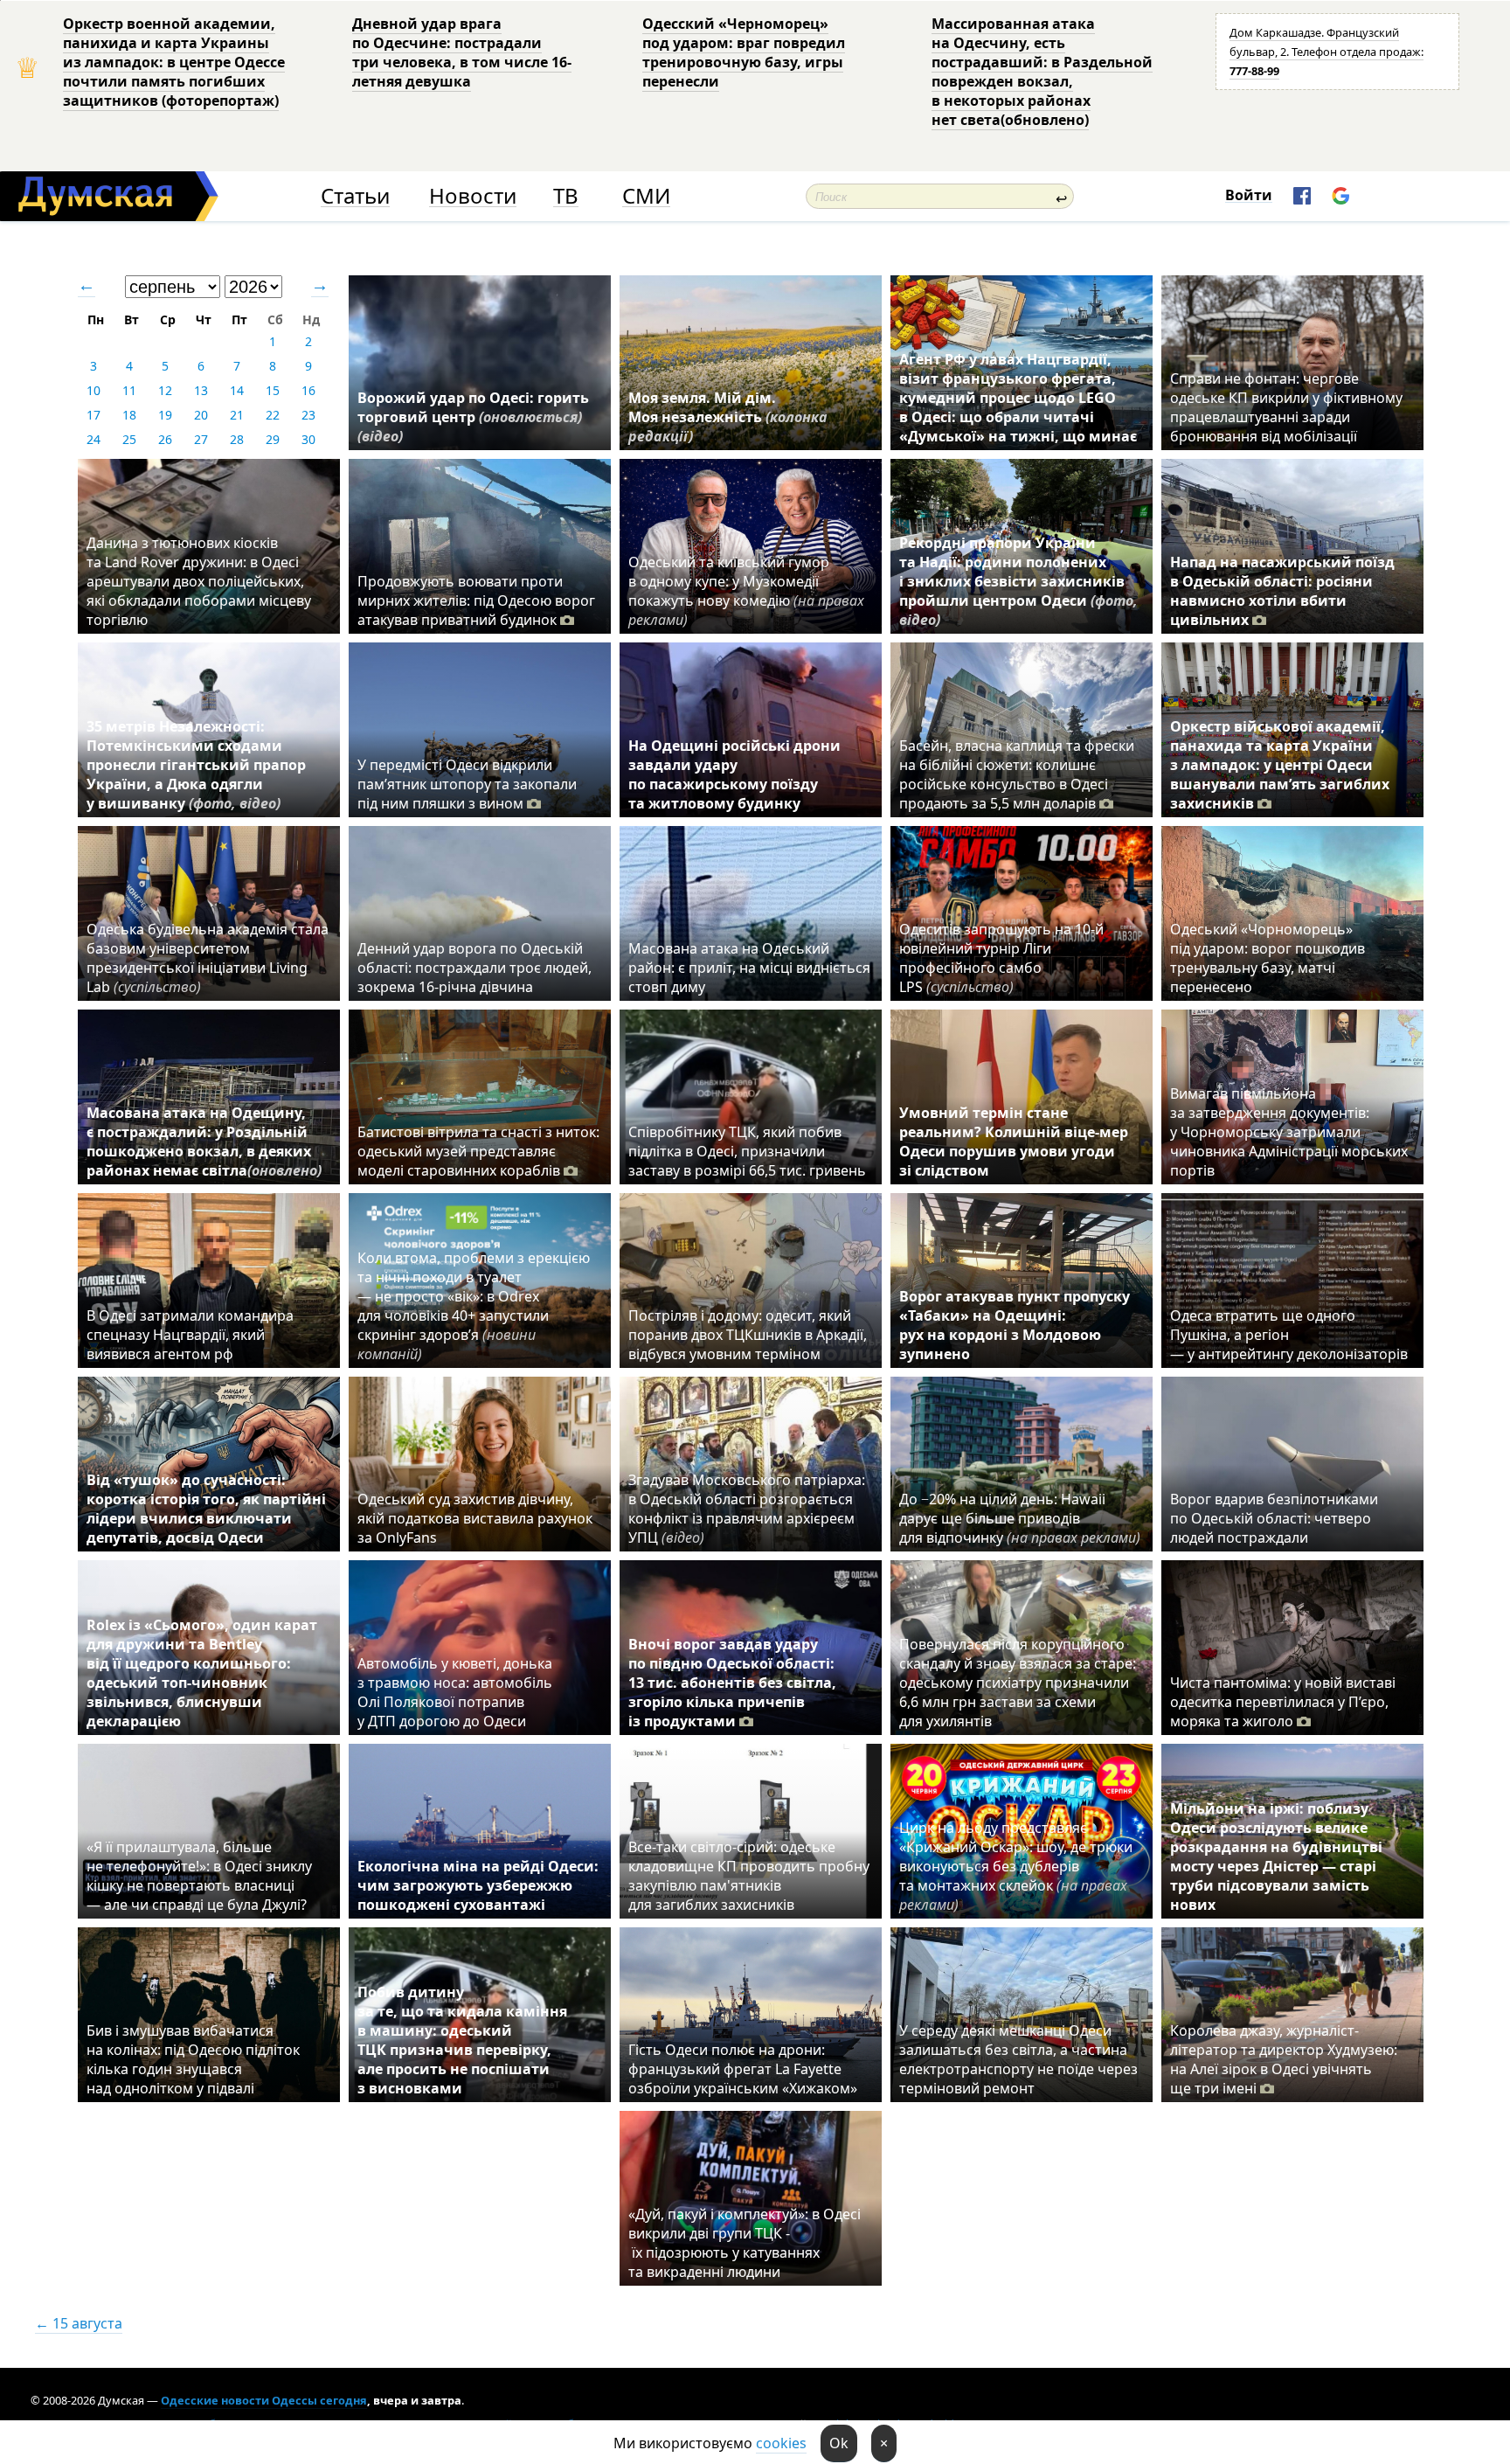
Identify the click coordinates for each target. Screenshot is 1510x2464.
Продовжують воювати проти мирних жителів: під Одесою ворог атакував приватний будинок (476, 600)
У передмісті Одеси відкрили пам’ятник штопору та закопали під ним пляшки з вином (467, 784)
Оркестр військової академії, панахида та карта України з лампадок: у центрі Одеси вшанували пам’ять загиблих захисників (1280, 765)
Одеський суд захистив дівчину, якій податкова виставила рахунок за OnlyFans (475, 1518)
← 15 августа (79, 2323)
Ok (839, 2443)
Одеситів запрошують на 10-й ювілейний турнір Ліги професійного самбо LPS (1001, 958)
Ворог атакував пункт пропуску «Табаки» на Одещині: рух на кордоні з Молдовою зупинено (1015, 1325)
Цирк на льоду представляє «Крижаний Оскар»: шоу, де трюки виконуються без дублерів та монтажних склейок (1016, 1866)
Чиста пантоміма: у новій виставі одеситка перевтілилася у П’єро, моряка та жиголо (1283, 1702)
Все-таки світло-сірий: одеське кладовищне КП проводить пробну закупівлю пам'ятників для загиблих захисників (749, 1876)
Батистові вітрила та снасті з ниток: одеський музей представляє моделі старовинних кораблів (478, 1151)
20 (201, 415)
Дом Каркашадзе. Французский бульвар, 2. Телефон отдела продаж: (1326, 52)
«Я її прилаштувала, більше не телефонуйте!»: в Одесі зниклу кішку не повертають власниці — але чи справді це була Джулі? (199, 1876)
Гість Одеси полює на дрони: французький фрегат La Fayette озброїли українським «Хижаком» (743, 2069)
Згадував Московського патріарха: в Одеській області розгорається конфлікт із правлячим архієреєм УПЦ (747, 1509)
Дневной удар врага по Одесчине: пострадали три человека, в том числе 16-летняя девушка (462, 52)
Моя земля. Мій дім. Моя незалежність (728, 417)
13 (201, 390)
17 (94, 415)
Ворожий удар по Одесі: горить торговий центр (473, 417)
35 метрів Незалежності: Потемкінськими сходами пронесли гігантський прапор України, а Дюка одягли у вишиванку (196, 765)
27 (201, 439)
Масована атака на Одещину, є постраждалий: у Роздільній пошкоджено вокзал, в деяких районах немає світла (204, 1142)
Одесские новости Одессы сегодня (264, 2400)
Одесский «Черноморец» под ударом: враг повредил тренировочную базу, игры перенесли (744, 52)
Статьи (355, 196)
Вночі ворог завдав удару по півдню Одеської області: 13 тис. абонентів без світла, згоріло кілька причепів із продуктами (732, 1683)
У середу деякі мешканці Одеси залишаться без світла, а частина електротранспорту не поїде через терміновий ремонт (1018, 2059)
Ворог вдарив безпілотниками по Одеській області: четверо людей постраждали (1274, 1518)
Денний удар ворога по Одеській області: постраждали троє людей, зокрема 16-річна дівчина (474, 968)
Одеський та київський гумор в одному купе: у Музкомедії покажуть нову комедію (746, 591)
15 (273, 390)
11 (129, 390)
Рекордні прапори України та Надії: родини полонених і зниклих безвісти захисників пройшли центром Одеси (1018, 581)
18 (129, 415)
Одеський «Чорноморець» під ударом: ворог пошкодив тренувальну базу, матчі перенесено (1268, 958)
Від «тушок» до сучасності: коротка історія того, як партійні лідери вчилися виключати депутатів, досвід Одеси (206, 1509)
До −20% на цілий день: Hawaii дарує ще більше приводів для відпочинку (1020, 1518)
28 (237, 439)
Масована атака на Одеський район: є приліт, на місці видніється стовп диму (749, 968)
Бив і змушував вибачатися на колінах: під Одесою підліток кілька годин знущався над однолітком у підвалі (193, 2059)
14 (237, 390)
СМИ (646, 196)
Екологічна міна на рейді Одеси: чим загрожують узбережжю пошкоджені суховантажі (478, 1885)
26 (165, 439)
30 (308, 439)
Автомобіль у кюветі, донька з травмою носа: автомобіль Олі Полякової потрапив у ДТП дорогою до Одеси (455, 1692)
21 (237, 415)
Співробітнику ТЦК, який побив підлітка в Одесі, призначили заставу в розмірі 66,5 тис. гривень (747, 1151)
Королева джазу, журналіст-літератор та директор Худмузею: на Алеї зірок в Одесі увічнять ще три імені (1284, 2059)
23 (308, 415)
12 (165, 390)
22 (273, 415)
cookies (781, 2443)
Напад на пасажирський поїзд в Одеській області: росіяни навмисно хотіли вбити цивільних (1282, 591)
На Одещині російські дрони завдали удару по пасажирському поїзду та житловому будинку (734, 774)
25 (129, 439)
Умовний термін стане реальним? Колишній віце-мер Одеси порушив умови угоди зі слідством (1014, 1142)
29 (273, 439)
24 (94, 439)
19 (165, 415)
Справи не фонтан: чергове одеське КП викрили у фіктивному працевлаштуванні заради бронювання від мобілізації (1286, 407)
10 (94, 390)
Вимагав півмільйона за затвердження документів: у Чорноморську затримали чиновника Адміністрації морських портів (1289, 1132)
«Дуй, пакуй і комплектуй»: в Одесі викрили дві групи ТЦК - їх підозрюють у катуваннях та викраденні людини (745, 2243)
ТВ (566, 196)
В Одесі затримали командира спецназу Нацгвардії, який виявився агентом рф (190, 1335)
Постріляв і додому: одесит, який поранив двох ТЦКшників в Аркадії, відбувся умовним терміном (748, 1335)
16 (308, 390)
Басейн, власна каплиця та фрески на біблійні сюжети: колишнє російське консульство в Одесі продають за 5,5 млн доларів (1017, 774)
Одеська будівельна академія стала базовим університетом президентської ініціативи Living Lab (208, 958)
